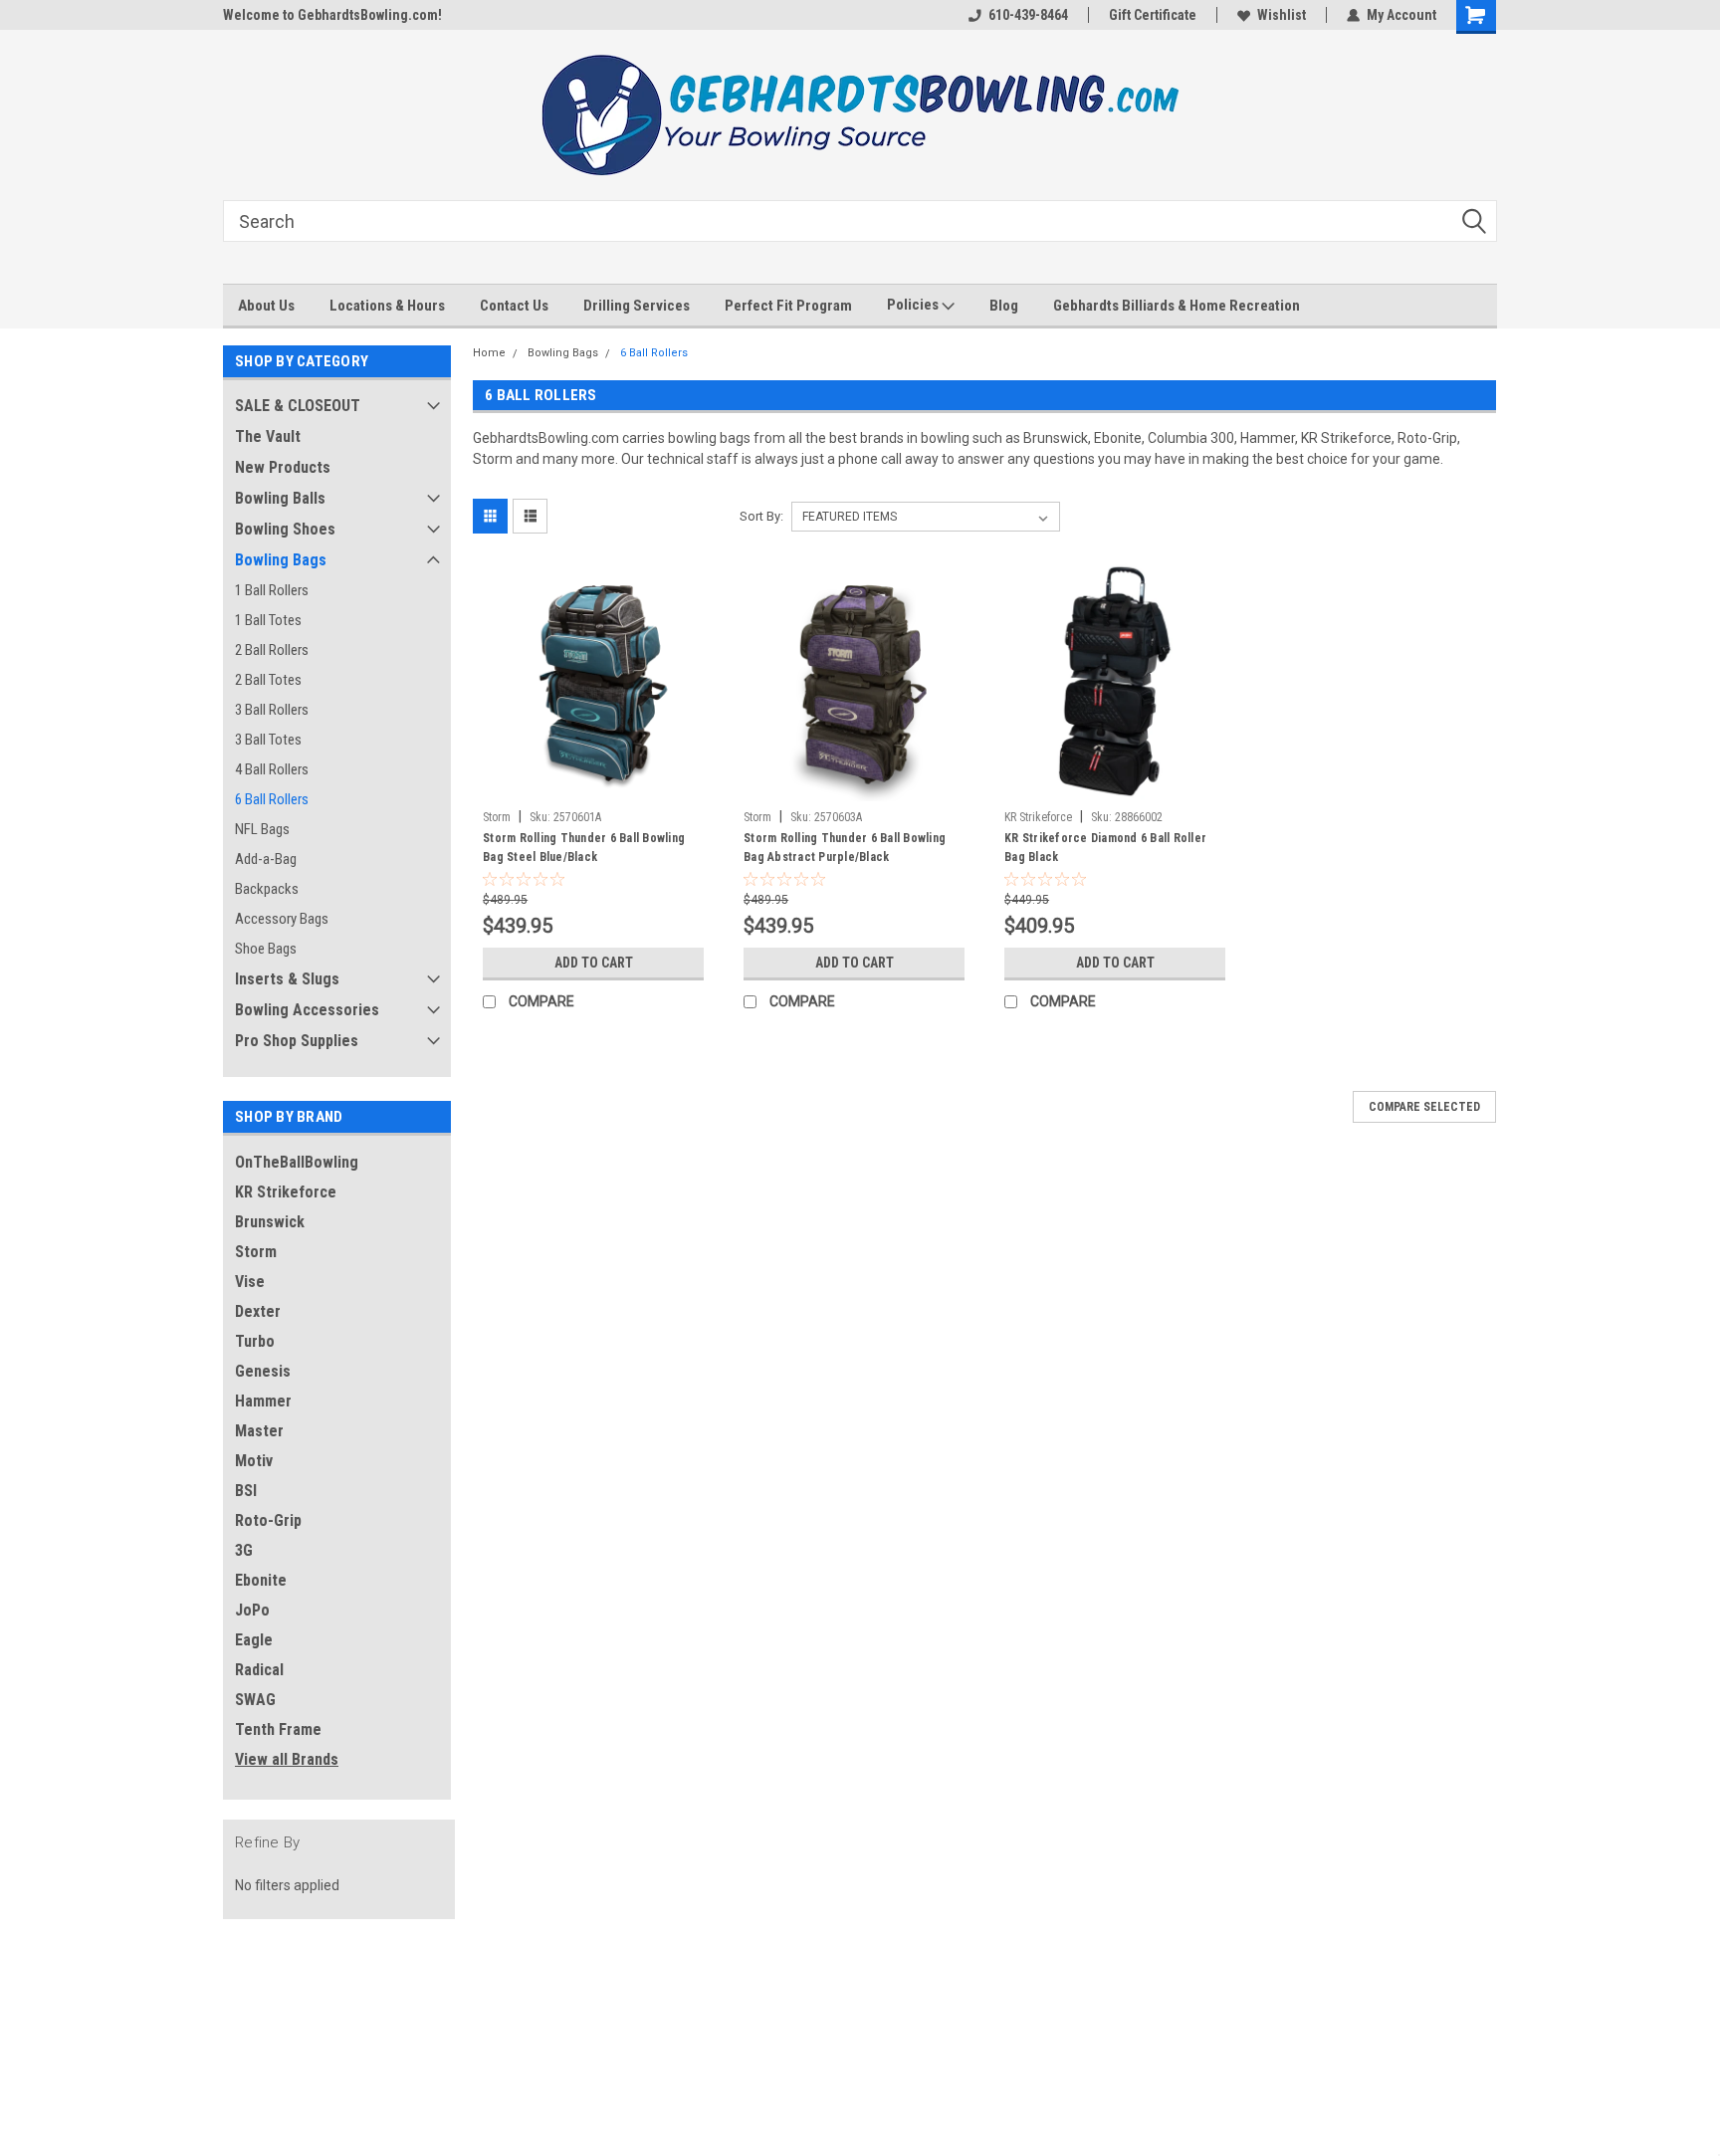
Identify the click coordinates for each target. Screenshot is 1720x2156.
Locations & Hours (387, 306)
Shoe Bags (266, 949)
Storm (256, 1252)
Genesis (263, 1371)
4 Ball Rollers (272, 769)
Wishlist (1282, 15)
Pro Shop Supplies (297, 1041)
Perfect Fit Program (788, 306)
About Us (266, 306)
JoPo (252, 1610)
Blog (1004, 306)
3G (244, 1550)
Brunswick (270, 1222)
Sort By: (761, 516)
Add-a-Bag (266, 859)
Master (259, 1431)
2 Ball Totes (268, 680)
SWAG (255, 1700)
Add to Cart (594, 963)
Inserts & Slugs (287, 979)
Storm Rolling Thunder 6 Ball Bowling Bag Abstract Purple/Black (845, 848)
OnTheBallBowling (297, 1162)
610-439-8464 (1028, 15)
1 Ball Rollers (272, 590)
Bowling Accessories (307, 1010)
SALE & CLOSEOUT (298, 406)
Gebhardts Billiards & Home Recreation (1177, 306)
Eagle (254, 1640)
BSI (246, 1491)
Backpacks (267, 889)
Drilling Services (637, 306)
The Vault (268, 436)
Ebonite (261, 1580)
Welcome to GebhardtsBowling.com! (332, 15)
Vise (250, 1282)
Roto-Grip (268, 1520)
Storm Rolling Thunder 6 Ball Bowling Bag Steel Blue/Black (584, 848)
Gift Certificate (1153, 15)
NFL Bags (262, 829)
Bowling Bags (281, 560)
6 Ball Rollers (272, 799)
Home (489, 353)
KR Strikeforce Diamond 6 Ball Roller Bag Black (1105, 848)
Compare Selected (1424, 1107)
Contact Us (514, 306)
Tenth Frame (278, 1729)
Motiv (254, 1461)
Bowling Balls (280, 498)
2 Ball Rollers (272, 650)
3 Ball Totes (268, 740)
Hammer (263, 1401)
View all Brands (287, 1759)
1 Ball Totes (268, 620)
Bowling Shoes (285, 529)
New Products (283, 467)
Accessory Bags (282, 919)
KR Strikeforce (286, 1192)
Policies (914, 305)
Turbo (255, 1341)
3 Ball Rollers (272, 710)
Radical (259, 1670)
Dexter (258, 1311)
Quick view (593, 786)
